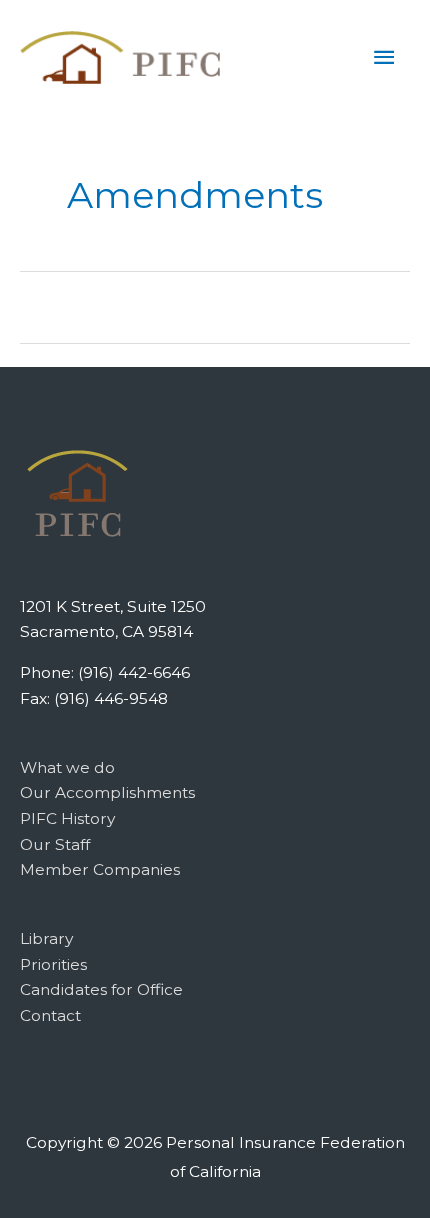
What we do (67, 767)
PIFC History (67, 818)
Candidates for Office (101, 989)
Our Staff (55, 844)
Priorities (53, 964)
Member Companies (100, 869)
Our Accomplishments (107, 792)
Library (46, 938)
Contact (50, 1015)
